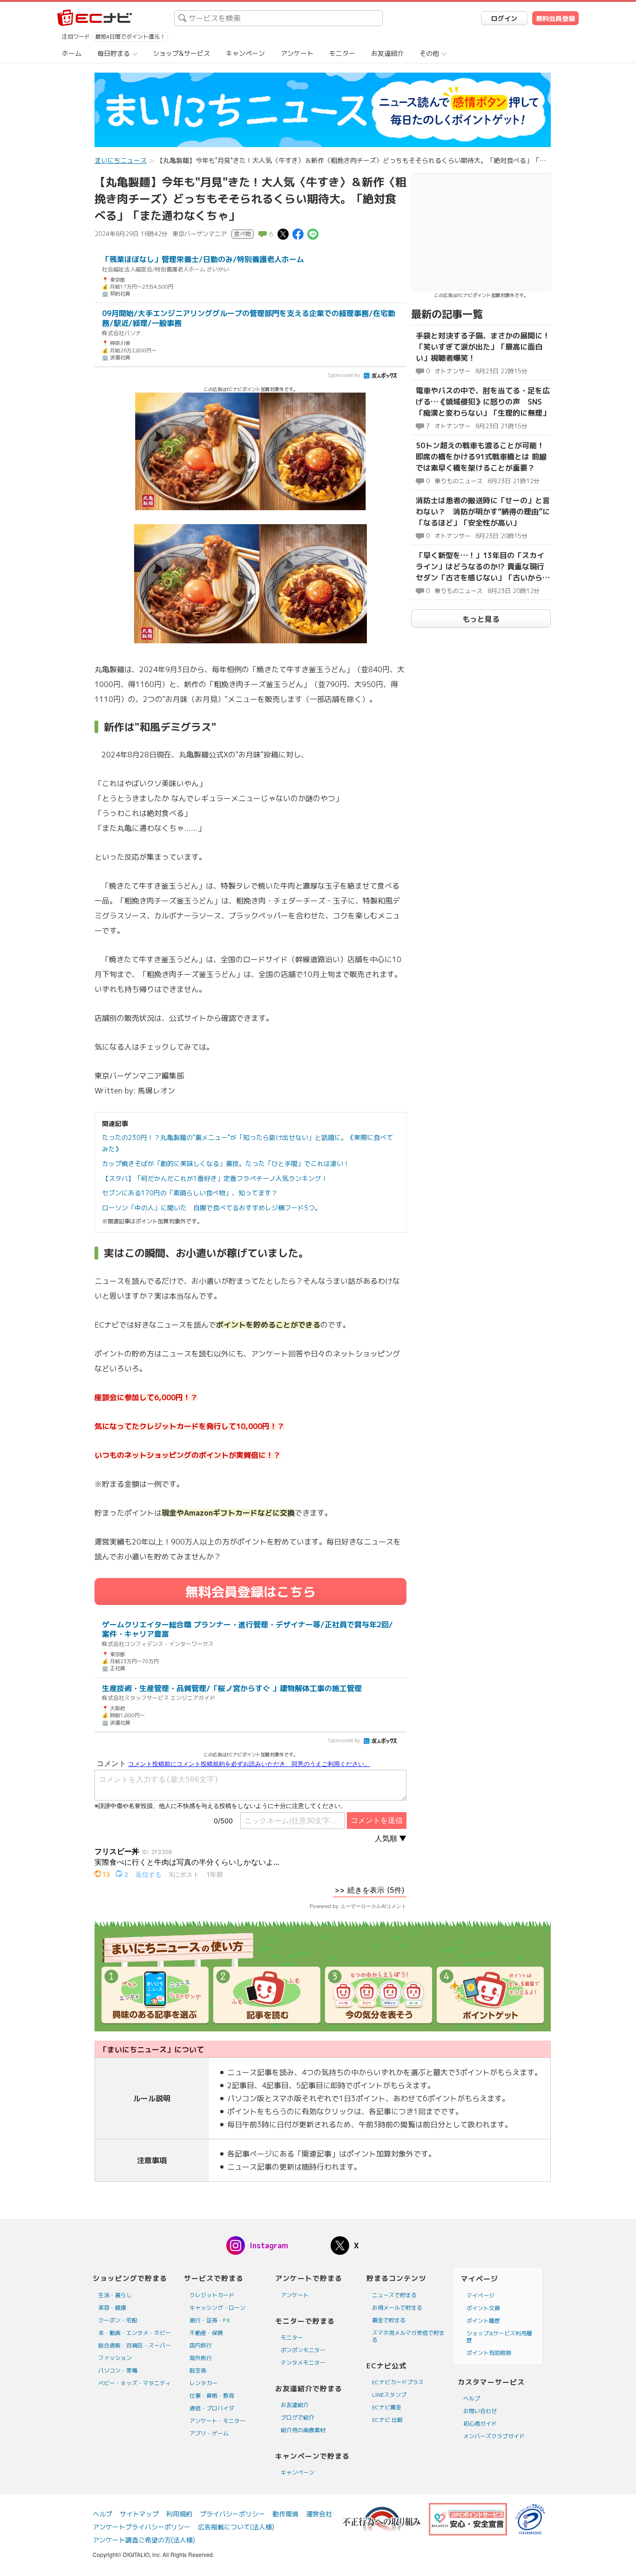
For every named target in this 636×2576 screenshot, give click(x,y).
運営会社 (319, 2514)
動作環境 (285, 2514)
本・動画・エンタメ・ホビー (135, 2333)
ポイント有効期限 (489, 2353)
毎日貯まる (114, 53)
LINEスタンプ (389, 2395)
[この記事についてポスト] (283, 233)
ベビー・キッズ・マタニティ (135, 2383)
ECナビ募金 (387, 2407)
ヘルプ (472, 2398)
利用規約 (179, 2514)
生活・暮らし (115, 2295)
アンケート (297, 53)
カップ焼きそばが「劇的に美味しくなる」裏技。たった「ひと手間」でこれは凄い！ (226, 1163)
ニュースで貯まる (394, 2295)
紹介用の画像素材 (303, 2430)
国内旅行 (201, 2345)
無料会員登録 (555, 18)
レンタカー (203, 2383)
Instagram (269, 2246)
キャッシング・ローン (217, 2308)
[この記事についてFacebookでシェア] (298, 233)
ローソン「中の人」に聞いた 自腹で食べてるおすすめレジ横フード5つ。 (212, 1208)
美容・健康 (112, 2308)
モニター (342, 53)
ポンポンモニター (303, 2350)
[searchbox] (278, 18)
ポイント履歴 (483, 2321)
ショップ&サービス (181, 53)
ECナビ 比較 (387, 2420)
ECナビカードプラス (398, 2382)
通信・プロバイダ (212, 2408)
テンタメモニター (303, 2363)
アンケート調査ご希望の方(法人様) (144, 2540)
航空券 (198, 2370)
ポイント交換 (483, 2308)
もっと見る (481, 619)
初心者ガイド (480, 2424)
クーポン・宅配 (118, 2320)
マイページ (480, 2296)
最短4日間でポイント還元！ (130, 37)
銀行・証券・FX (210, 2320)
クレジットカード (212, 2295)
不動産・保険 (206, 2333)
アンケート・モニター (217, 2421)
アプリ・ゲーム (209, 2433)
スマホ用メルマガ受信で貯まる (408, 2336)
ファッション (115, 2358)
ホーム (72, 53)
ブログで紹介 (298, 2418)
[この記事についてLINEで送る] (313, 233)
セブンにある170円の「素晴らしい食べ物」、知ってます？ (190, 1193)
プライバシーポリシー (232, 2514)
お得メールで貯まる (397, 2308)
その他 (429, 53)
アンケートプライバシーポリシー (142, 2527)
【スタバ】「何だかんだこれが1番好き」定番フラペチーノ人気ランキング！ (215, 1178)
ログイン (504, 18)
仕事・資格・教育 (212, 2396)
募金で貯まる (389, 2320)
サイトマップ (139, 2514)
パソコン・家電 (118, 2370)
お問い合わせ (480, 2411)
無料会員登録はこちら (250, 1592)
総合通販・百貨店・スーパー (135, 2345)
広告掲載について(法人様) (236, 2527)
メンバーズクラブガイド (494, 2436)
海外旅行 (201, 2358)
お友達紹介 (387, 53)
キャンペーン (245, 53)
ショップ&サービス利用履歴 (499, 2337)
